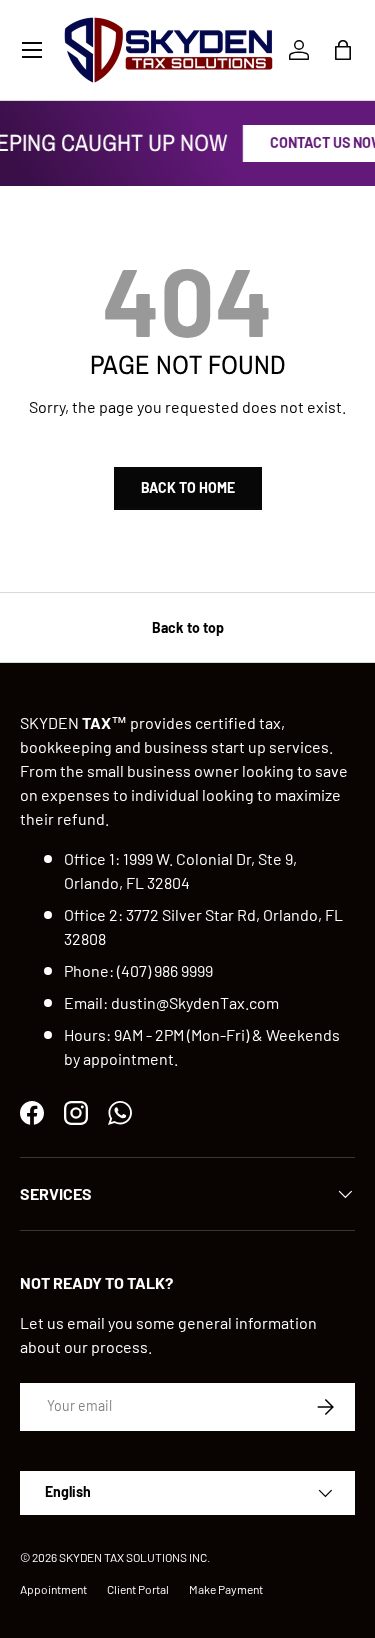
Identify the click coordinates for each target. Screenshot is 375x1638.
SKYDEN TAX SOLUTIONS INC (133, 1557)
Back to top (188, 627)
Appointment (53, 1589)
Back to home (188, 487)
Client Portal (138, 1589)
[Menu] (32, 50)
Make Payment (226, 1589)
